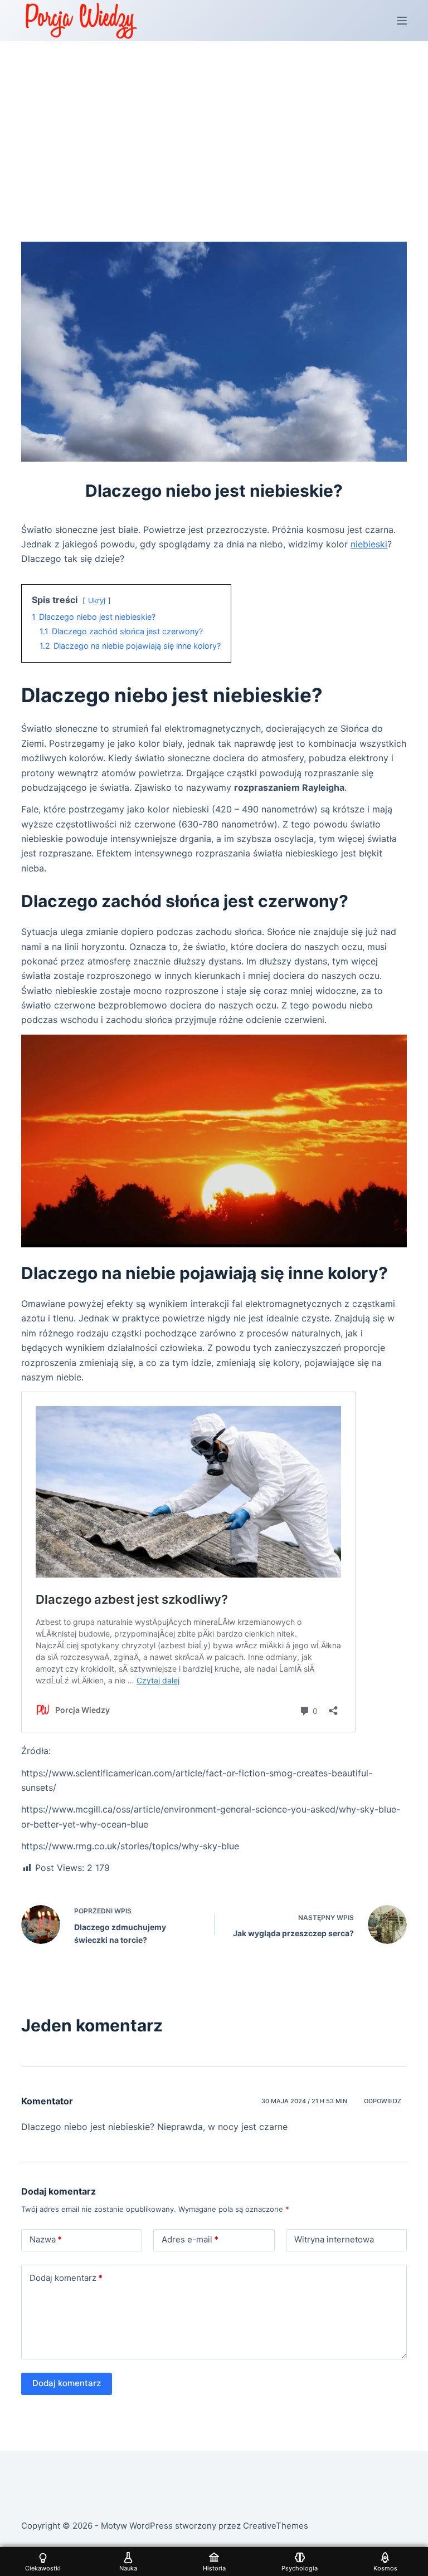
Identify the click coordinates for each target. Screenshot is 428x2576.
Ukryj (97, 601)
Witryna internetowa (334, 2239)
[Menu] (402, 21)
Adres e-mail (190, 2239)
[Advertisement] (214, 125)
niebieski (369, 544)
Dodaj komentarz (66, 2278)
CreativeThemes (276, 2526)
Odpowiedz (383, 2101)
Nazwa (46, 2239)
